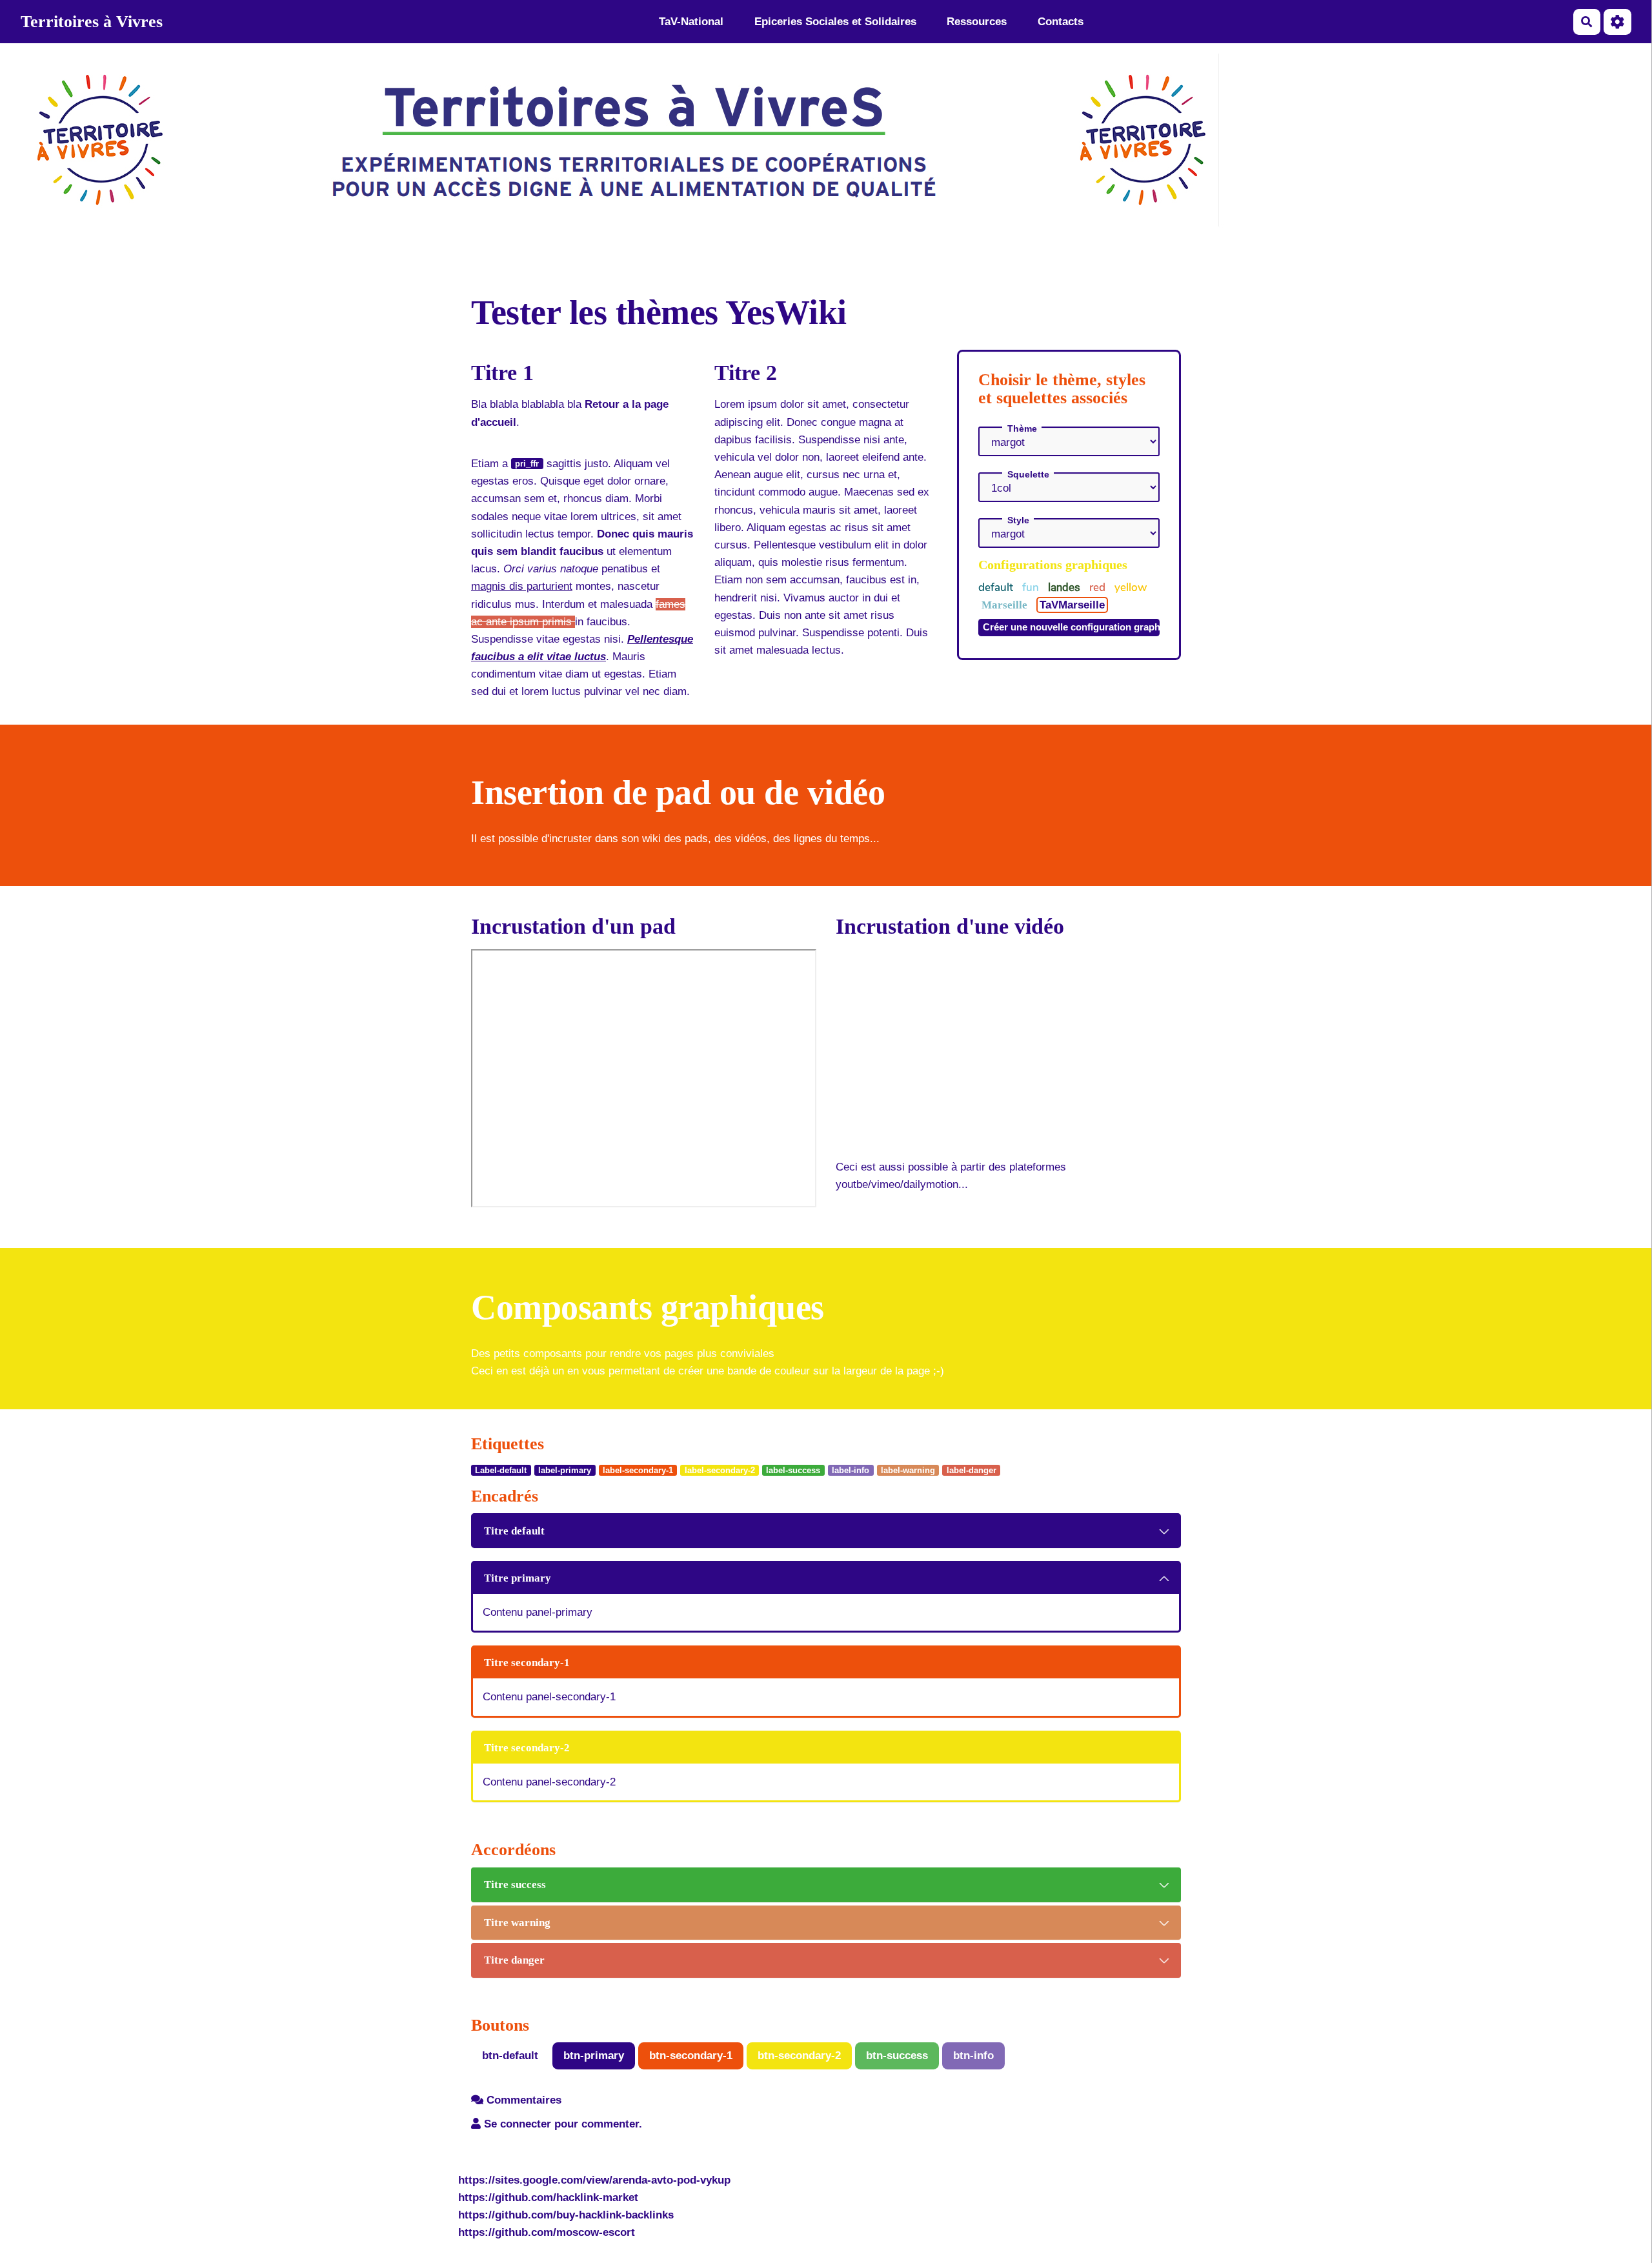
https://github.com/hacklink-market (548, 2198)
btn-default (510, 2056)
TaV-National (691, 22)
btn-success (897, 2056)
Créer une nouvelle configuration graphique (1071, 627)
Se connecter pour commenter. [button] (561, 2124)
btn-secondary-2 (799, 2056)
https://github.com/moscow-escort (547, 2232)
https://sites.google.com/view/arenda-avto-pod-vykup (594, 2180)
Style (1018, 520)
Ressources (977, 22)
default (997, 588)
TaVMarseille (1072, 605)
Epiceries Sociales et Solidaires (835, 22)
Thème (1022, 428)
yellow (1131, 588)
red (1099, 588)
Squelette (1028, 474)
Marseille (1006, 605)
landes (1065, 587)
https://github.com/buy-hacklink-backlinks (566, 2215)
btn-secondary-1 (691, 2056)
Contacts (1061, 22)
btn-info (973, 2056)
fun (1032, 588)
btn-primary (594, 2056)
